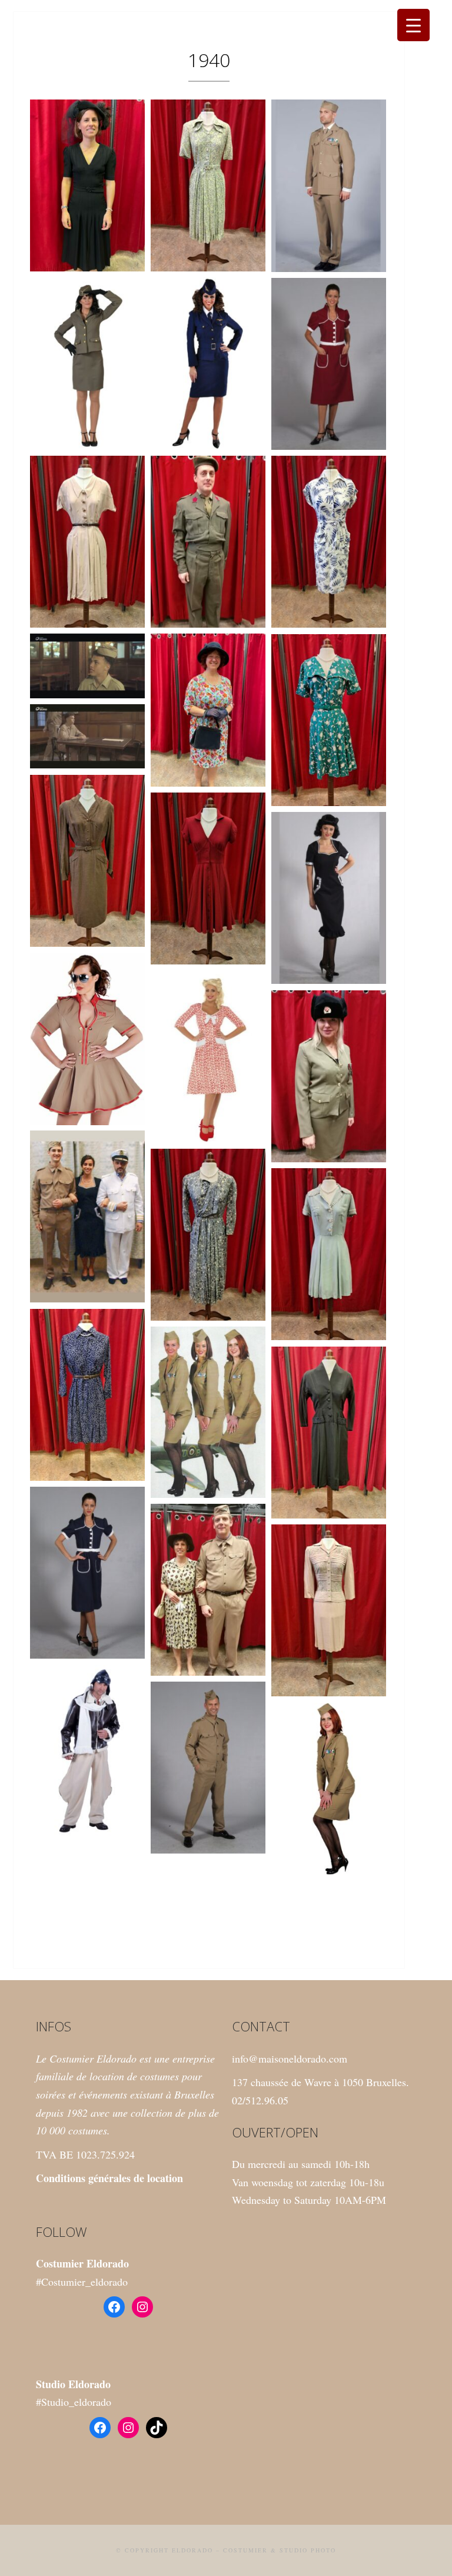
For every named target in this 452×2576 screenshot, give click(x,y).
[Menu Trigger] (413, 25)
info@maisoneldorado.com (290, 2058)
